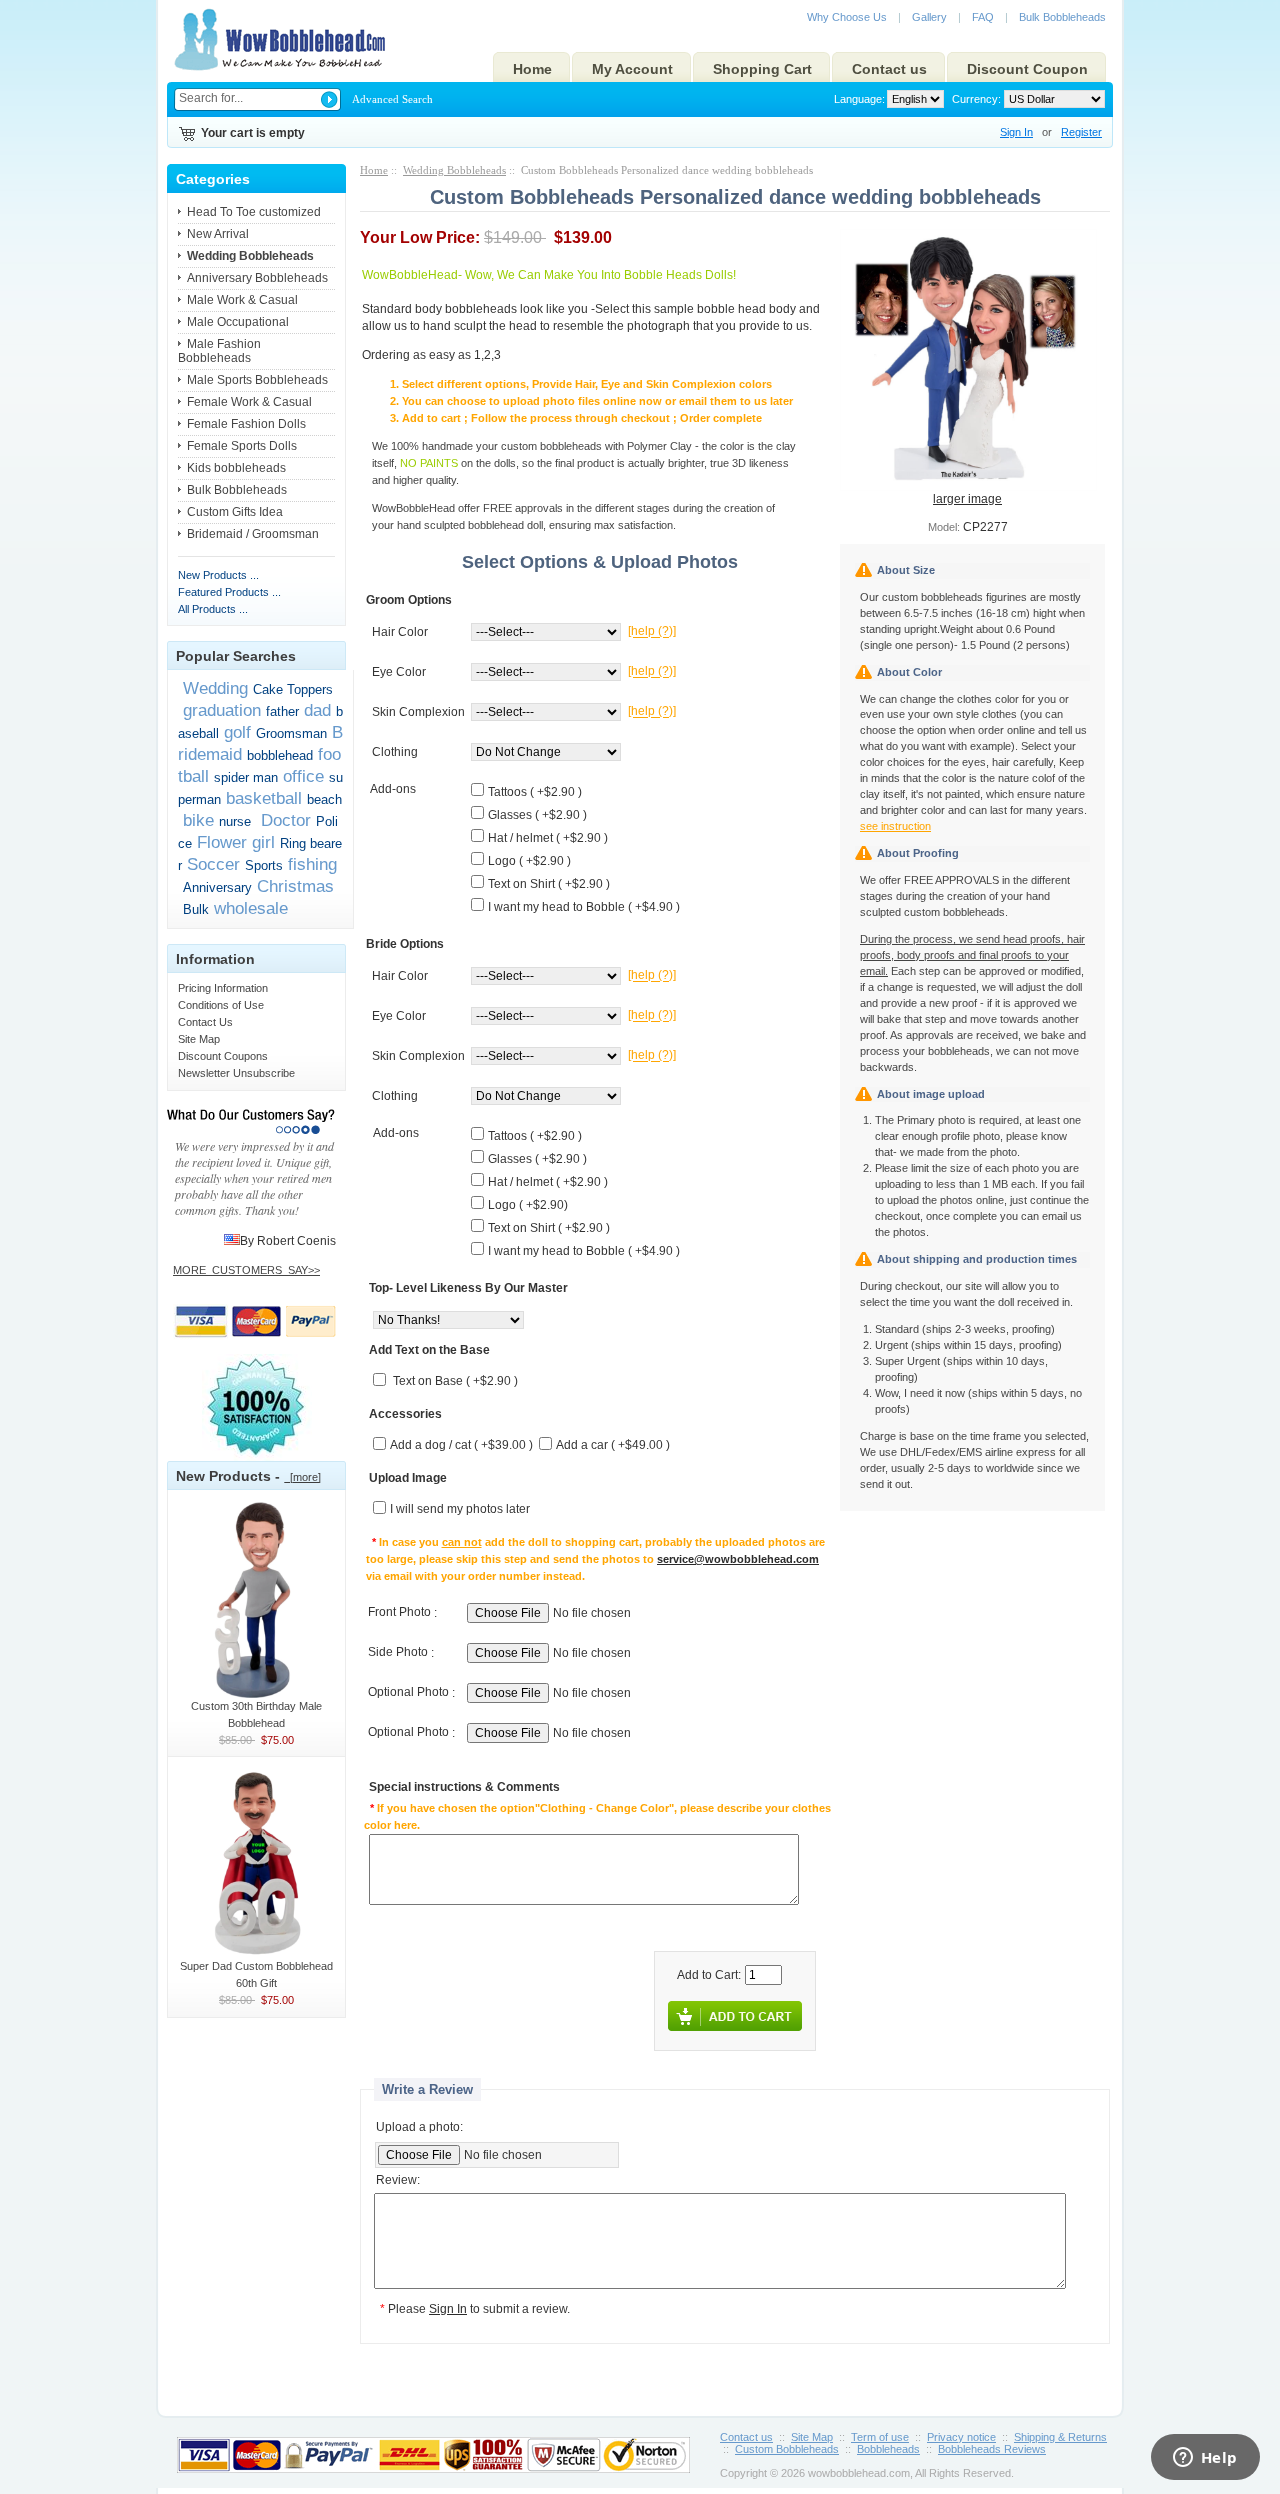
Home (532, 69)
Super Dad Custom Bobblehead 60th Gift (256, 1974)
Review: (398, 2181)
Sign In (1016, 132)
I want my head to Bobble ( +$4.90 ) (584, 907)
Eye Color (399, 672)
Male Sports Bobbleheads (257, 380)
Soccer (213, 864)
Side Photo (398, 1653)
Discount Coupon (1027, 69)
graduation (222, 710)
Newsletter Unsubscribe (236, 1073)
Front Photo (399, 1613)
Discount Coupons (223, 1056)
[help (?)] (652, 632)
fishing (312, 864)
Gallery (929, 17)
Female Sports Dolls (242, 446)
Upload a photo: (419, 2127)
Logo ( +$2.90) (528, 1205)
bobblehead (280, 755)
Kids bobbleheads (236, 468)
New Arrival (218, 234)
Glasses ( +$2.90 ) (537, 815)
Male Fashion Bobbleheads (219, 351)
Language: (859, 99)
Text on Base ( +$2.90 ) (455, 1382)
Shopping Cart (762, 69)
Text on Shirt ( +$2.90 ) (549, 884)
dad (317, 710)
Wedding (215, 688)
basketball (264, 798)
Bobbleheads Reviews (992, 2449)
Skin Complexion (418, 712)
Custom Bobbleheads (787, 2449)
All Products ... (213, 609)
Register (1081, 132)
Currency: (973, 99)
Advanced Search (392, 99)
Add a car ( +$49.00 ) (613, 1446)
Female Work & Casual (249, 402)
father (282, 711)
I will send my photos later (460, 1510)
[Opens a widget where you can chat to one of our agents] (1205, 2459)
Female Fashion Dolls (246, 424)
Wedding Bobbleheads (454, 170)
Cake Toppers (293, 689)
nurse (235, 821)
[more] (302, 1477)
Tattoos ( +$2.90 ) (535, 792)
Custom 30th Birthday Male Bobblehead (256, 1714)
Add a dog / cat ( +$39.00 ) (461, 1446)
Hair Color (400, 632)
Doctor (283, 820)
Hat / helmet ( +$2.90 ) (548, 838)
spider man (246, 777)
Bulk (196, 909)
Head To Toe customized (254, 212)
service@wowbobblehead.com (738, 1559)
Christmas (295, 886)
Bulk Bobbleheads (1062, 17)
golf (237, 732)
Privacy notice (961, 2437)
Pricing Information (223, 988)
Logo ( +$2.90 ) (529, 861)
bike (198, 820)
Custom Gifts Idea (235, 512)
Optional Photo (408, 1693)
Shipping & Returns (1060, 2437)
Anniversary (217, 887)
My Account (632, 69)
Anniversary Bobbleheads (257, 278)
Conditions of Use (221, 1005)
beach (324, 799)
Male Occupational (238, 322)
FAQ (983, 17)
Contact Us (205, 1022)
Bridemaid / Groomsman (253, 534)
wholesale (251, 908)
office (303, 776)
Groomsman (291, 733)
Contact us (889, 69)
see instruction (895, 826)
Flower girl (236, 842)
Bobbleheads (888, 2449)
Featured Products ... (229, 592)
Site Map (199, 1039)
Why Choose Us (847, 17)
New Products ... (218, 575)
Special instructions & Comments (464, 1788)
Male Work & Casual (242, 300)
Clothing (395, 752)
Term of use (880, 2437)
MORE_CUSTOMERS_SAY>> (246, 1270)
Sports (264, 865)
